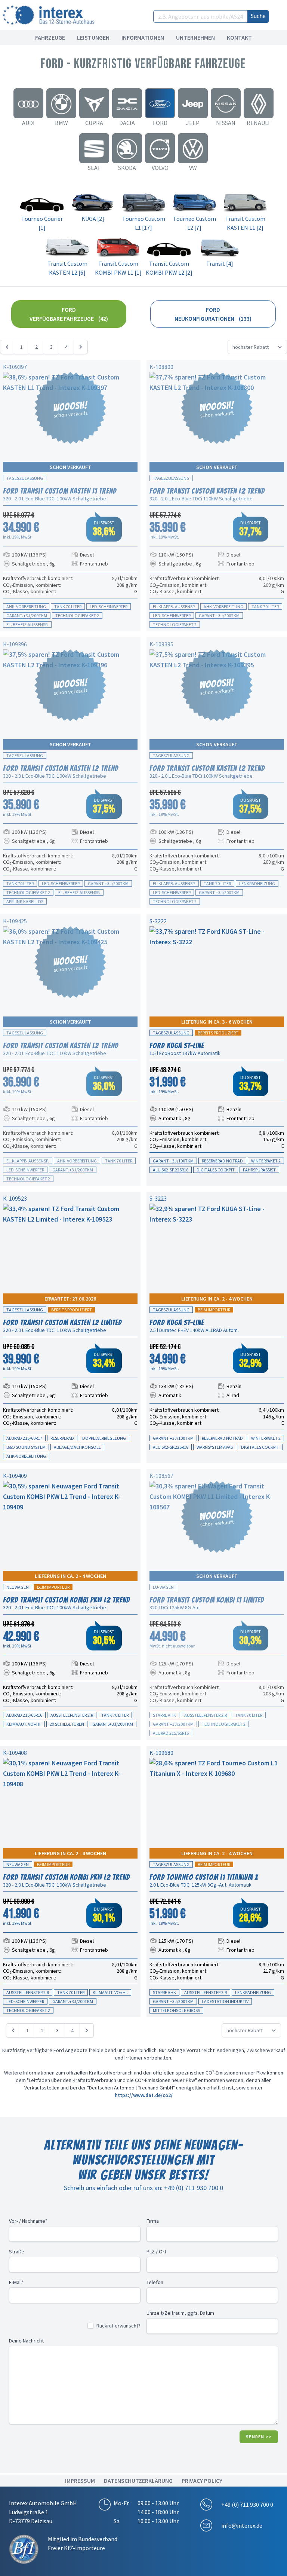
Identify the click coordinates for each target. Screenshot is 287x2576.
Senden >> (259, 2437)
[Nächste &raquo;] (81, 347)
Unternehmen (195, 37)
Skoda (127, 168)
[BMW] (61, 103)
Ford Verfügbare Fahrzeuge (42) (69, 314)
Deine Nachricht (26, 2341)
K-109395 (161, 644)
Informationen (143, 37)
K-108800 (161, 367)
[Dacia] (127, 103)
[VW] (193, 148)
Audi (28, 123)
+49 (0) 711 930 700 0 (247, 2505)
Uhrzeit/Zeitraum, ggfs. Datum (180, 2313)
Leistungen (93, 37)
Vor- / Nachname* (28, 2221)
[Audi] (28, 103)
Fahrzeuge (50, 37)
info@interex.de (242, 2525)
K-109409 (15, 1476)
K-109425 (15, 921)
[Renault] (259, 103)
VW (193, 168)
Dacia (127, 123)
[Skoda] (127, 148)
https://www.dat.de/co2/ (144, 2095)
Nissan (226, 123)
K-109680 (161, 1753)
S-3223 (158, 1198)
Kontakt (239, 37)
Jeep (193, 123)
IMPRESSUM (80, 2481)
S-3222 (158, 921)
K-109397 (15, 367)
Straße (17, 2252)
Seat (94, 168)
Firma (153, 2221)
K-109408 (15, 1753)
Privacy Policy (202, 2481)
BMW (61, 123)
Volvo (160, 168)
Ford (160, 123)
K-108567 (161, 1476)
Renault (259, 123)
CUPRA (94, 123)
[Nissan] (226, 103)
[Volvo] (160, 148)
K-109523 (15, 1198)
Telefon (155, 2282)
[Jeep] (193, 103)
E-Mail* (16, 2282)
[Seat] (94, 148)
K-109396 (15, 644)
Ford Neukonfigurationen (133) (213, 314)
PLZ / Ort (156, 2252)
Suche (258, 16)
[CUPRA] (94, 103)
